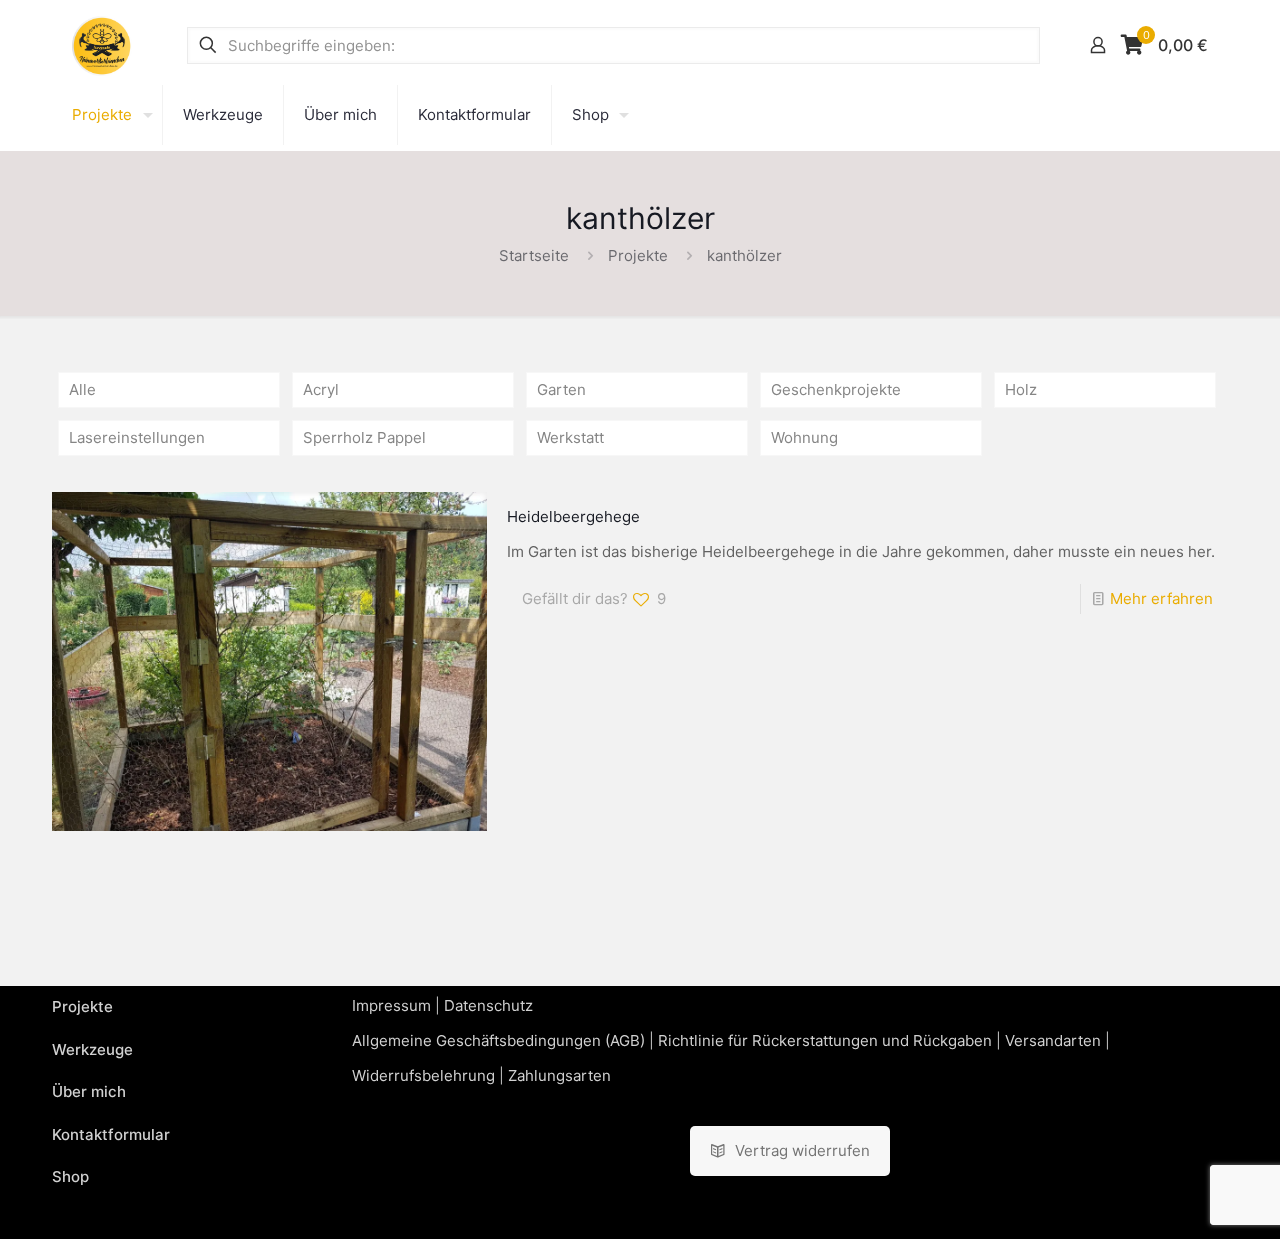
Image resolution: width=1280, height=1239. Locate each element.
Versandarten (1053, 1040)
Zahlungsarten (559, 1075)
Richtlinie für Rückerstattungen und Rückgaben (825, 1040)
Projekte (638, 255)
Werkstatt (570, 437)
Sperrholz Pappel (364, 437)
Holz (1021, 389)
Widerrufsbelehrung (423, 1075)
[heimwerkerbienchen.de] (102, 45)
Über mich (89, 1091)
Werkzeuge (92, 1049)
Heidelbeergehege (573, 516)
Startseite (534, 255)
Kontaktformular (111, 1134)
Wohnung (804, 437)
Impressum (391, 1005)
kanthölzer (744, 255)
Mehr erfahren (1161, 598)
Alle (82, 389)
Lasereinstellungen (137, 437)
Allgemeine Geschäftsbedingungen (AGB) (498, 1040)
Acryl (321, 389)
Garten (561, 389)
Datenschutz (488, 1005)
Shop (70, 1176)
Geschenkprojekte (836, 389)
